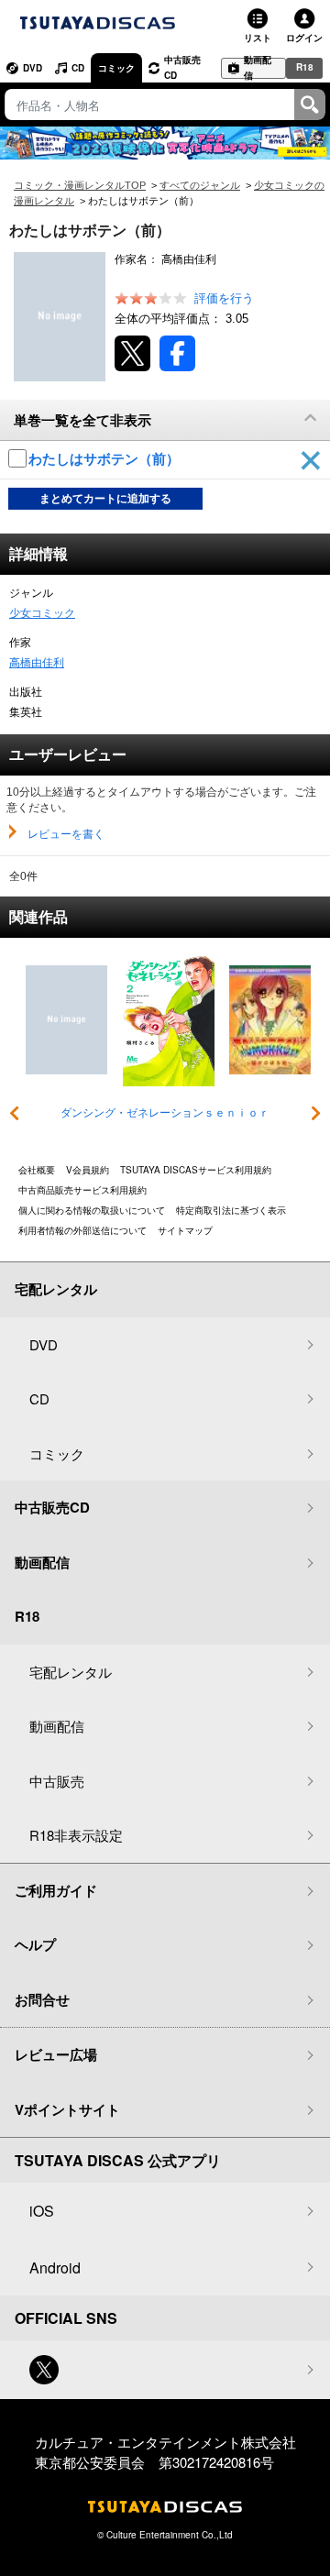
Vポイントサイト (67, 2109)
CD (78, 68)
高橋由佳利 (37, 663)
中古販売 (57, 1781)
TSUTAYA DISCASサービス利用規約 (196, 1170)
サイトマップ (185, 1230)
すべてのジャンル (200, 185)
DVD (33, 68)
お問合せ (42, 1999)
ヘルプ (35, 1944)
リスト (258, 38)
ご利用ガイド (56, 1890)
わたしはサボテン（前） (106, 459)
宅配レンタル (71, 1672)
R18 (305, 67)
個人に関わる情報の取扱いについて (92, 1210)
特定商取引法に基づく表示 (231, 1210)
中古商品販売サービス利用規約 (82, 1190)
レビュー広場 (56, 2054)
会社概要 (37, 1170)
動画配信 (258, 68)
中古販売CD (182, 67)
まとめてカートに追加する (105, 499)
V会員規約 (88, 1170)
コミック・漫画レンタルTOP (80, 185)
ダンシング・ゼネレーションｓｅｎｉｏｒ (165, 1113)
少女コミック (42, 613)
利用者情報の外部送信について (82, 1230)
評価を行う (224, 298)
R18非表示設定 (76, 1835)
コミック (116, 68)
